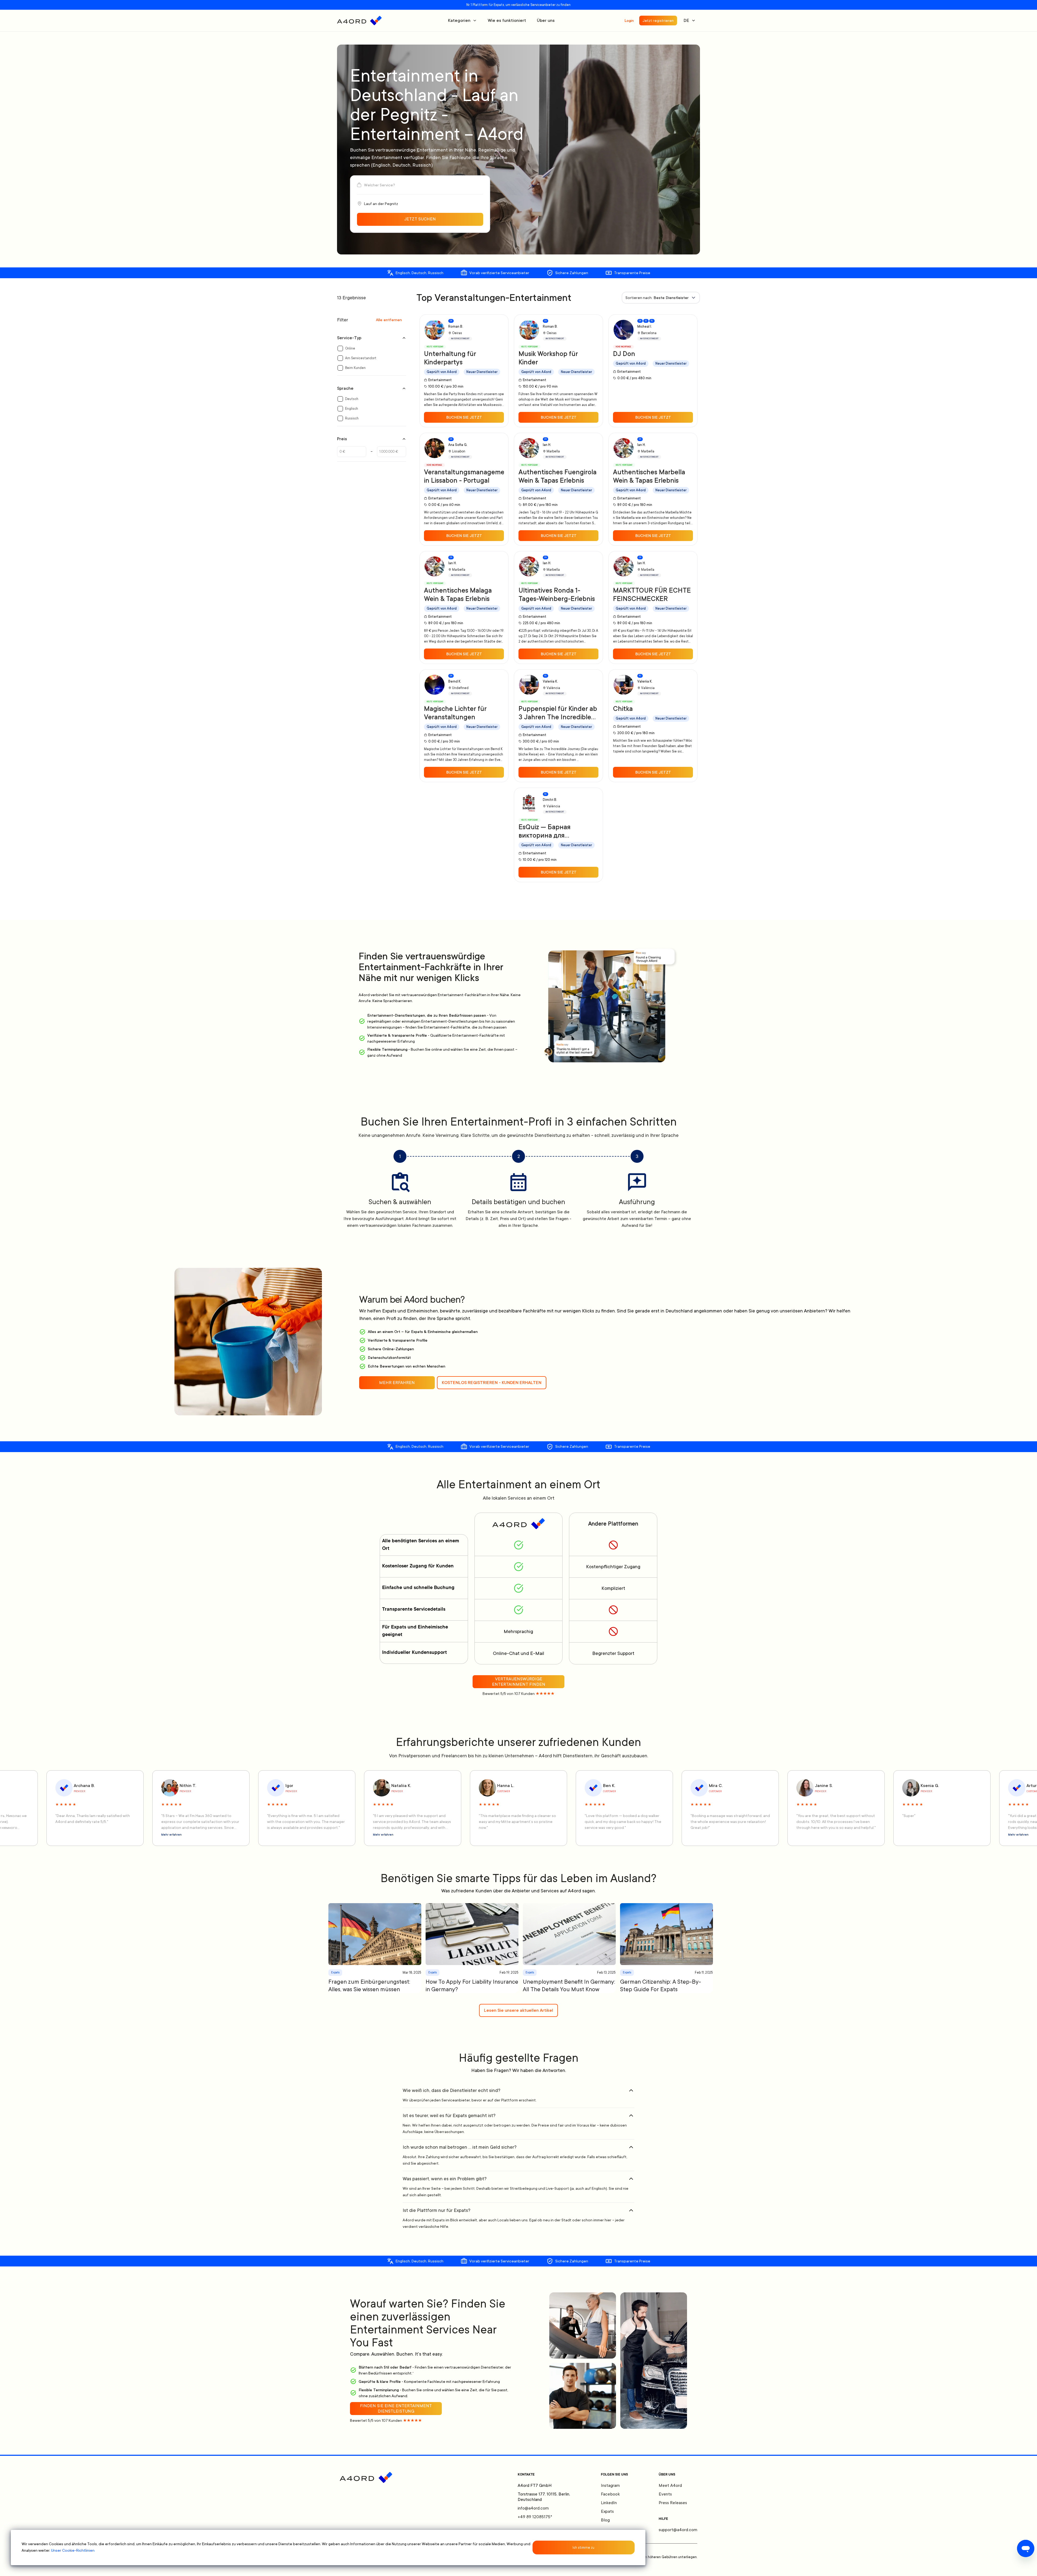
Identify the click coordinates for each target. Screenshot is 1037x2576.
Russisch (352, 418)
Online (350, 348)
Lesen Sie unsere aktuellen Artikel (518, 2010)
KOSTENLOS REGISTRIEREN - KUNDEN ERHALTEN (492, 1383)
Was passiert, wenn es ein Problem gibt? (445, 2179)
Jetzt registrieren (658, 21)
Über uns (546, 21)
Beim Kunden (355, 368)
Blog (605, 2520)
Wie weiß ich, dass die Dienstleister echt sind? (452, 2090)
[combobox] (661, 298)
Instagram (610, 2486)
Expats (607, 2511)
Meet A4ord (670, 2486)
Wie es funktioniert (507, 21)
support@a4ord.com (678, 2530)
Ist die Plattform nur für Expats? (437, 2210)
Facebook (610, 2494)
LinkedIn (609, 2503)
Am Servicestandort (361, 358)
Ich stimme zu (583, 2548)
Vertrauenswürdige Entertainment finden (519, 1682)
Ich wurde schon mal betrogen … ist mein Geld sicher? (460, 2147)
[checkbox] (340, 348)
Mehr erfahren (1018, 1835)
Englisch (352, 409)
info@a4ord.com (533, 2508)
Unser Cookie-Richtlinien (73, 2550)
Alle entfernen (389, 320)
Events (665, 2494)
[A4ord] (359, 21)
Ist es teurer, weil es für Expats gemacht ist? (449, 2115)
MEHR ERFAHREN (397, 1383)
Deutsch (352, 399)
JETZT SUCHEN (420, 219)
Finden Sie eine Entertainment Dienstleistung (396, 2409)
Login (629, 21)
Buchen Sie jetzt (464, 417)
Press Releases (673, 2503)
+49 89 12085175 (535, 2517)
